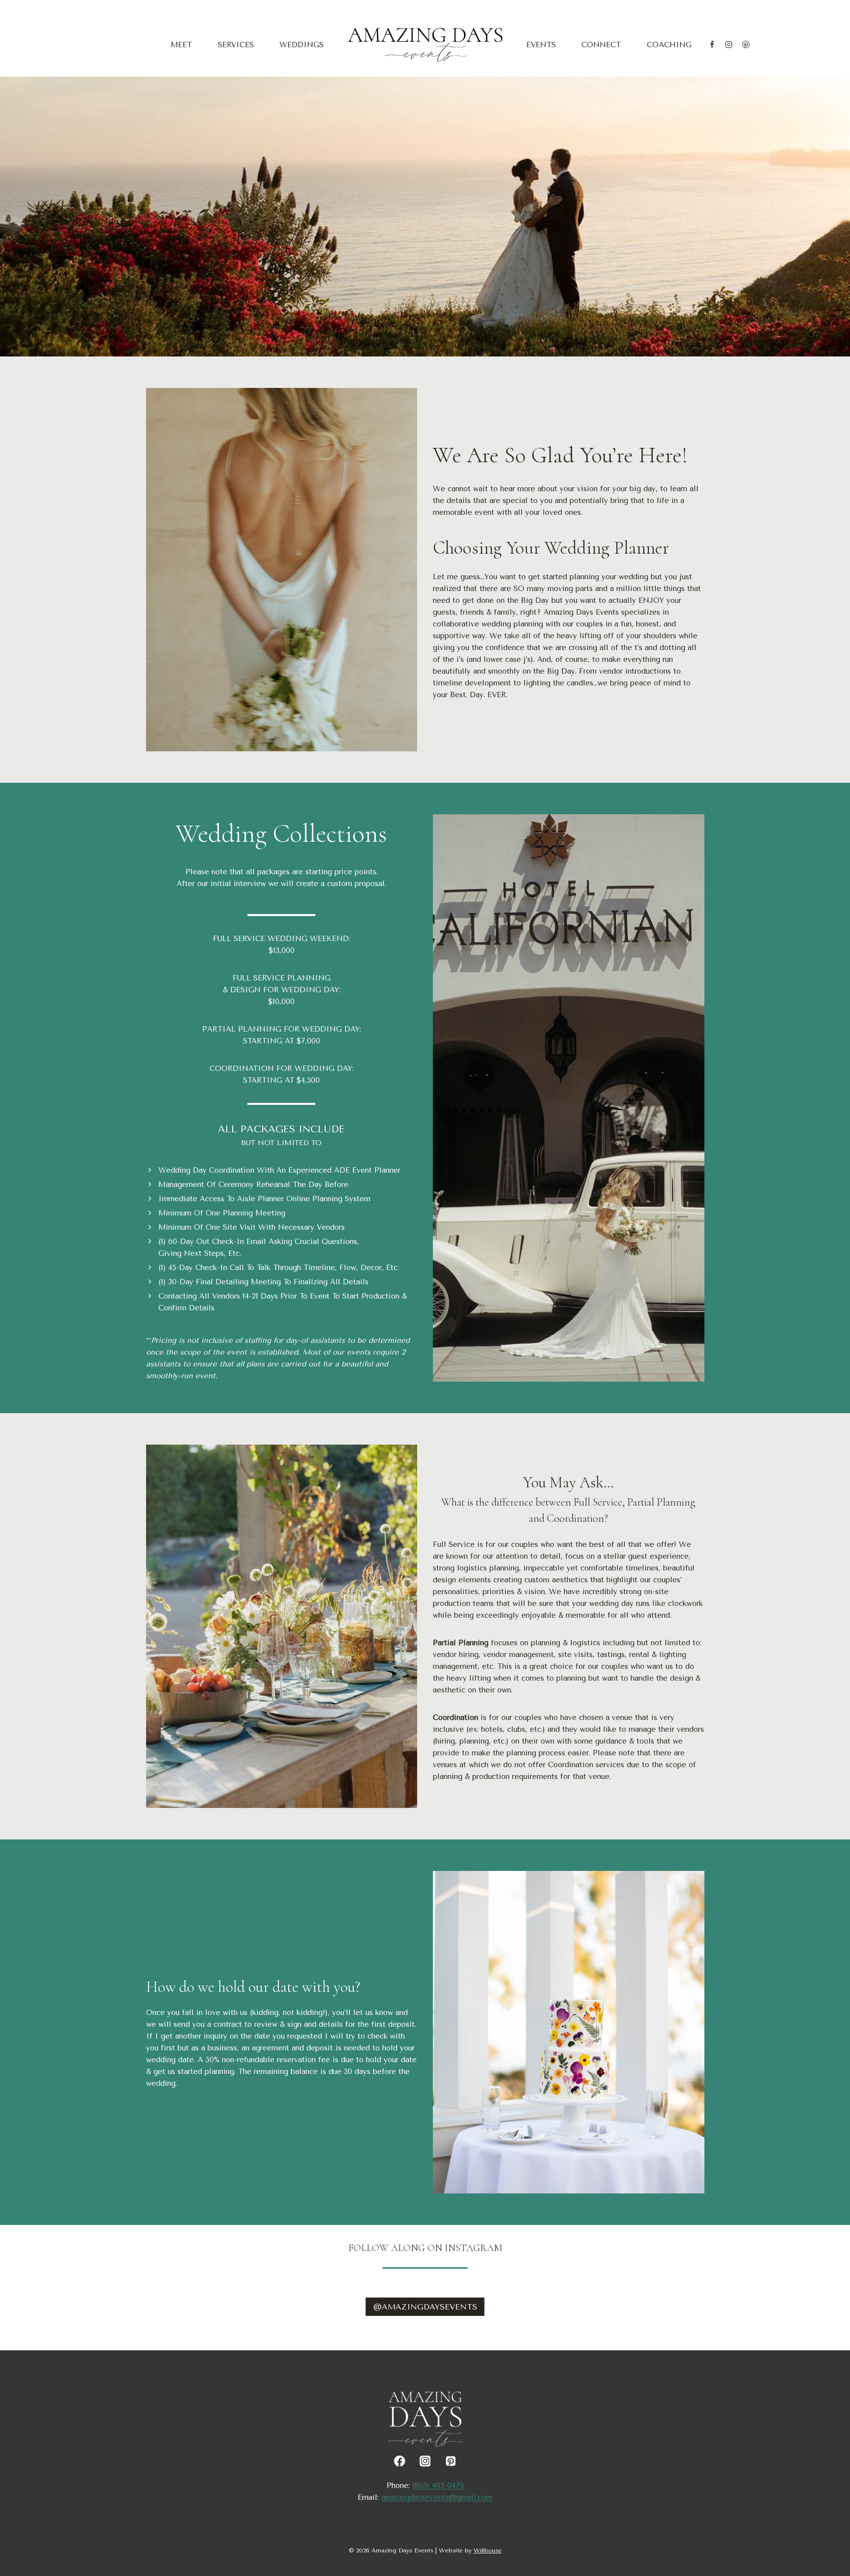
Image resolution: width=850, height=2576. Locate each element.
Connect (601, 45)
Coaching (669, 45)
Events (541, 45)
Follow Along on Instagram (425, 2248)
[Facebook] (712, 45)
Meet (181, 45)
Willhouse (488, 2550)
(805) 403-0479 (438, 2486)
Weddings (302, 45)
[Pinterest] (746, 45)
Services (236, 45)
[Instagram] (729, 45)
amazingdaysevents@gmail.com (437, 2497)
